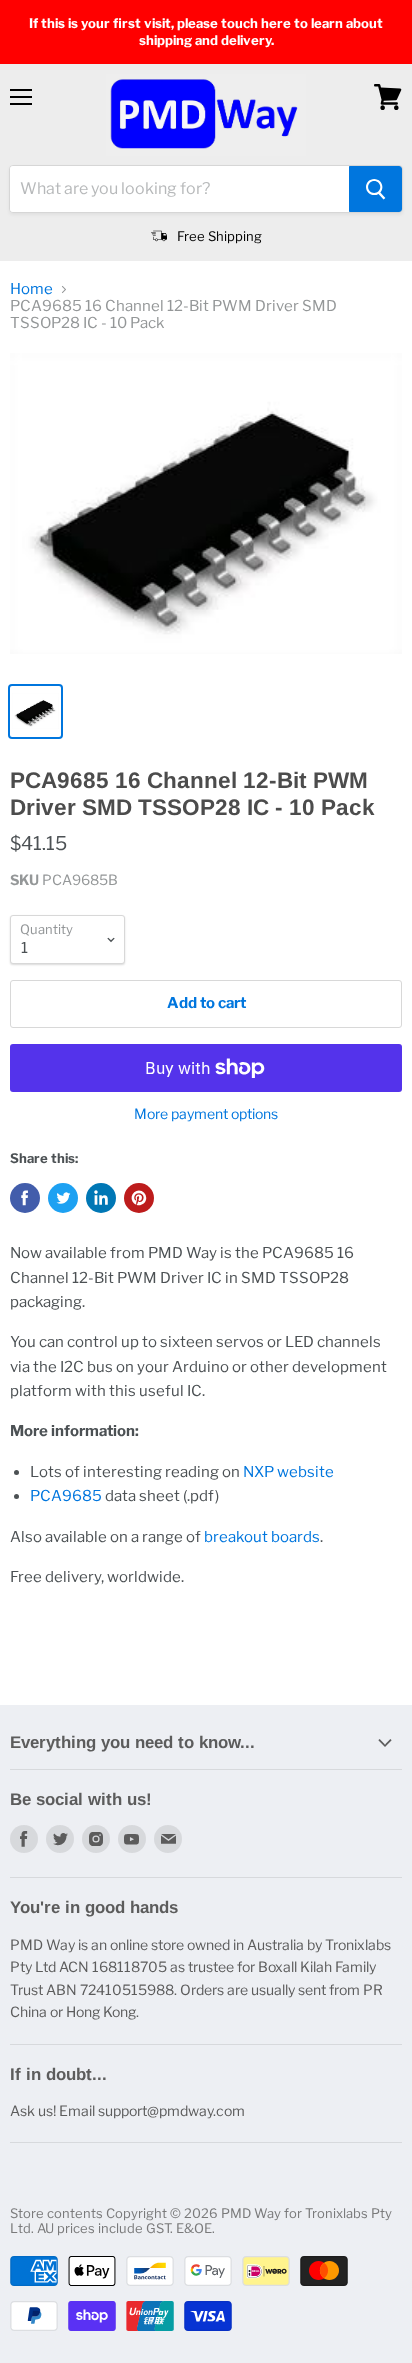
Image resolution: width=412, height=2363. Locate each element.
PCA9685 (66, 1496)
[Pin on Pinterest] (139, 1198)
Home (31, 289)
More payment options (206, 1114)
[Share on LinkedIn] (101, 1198)
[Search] (375, 189)
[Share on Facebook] (25, 1198)
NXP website (288, 1472)
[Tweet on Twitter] (63, 1198)
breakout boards (262, 1537)
